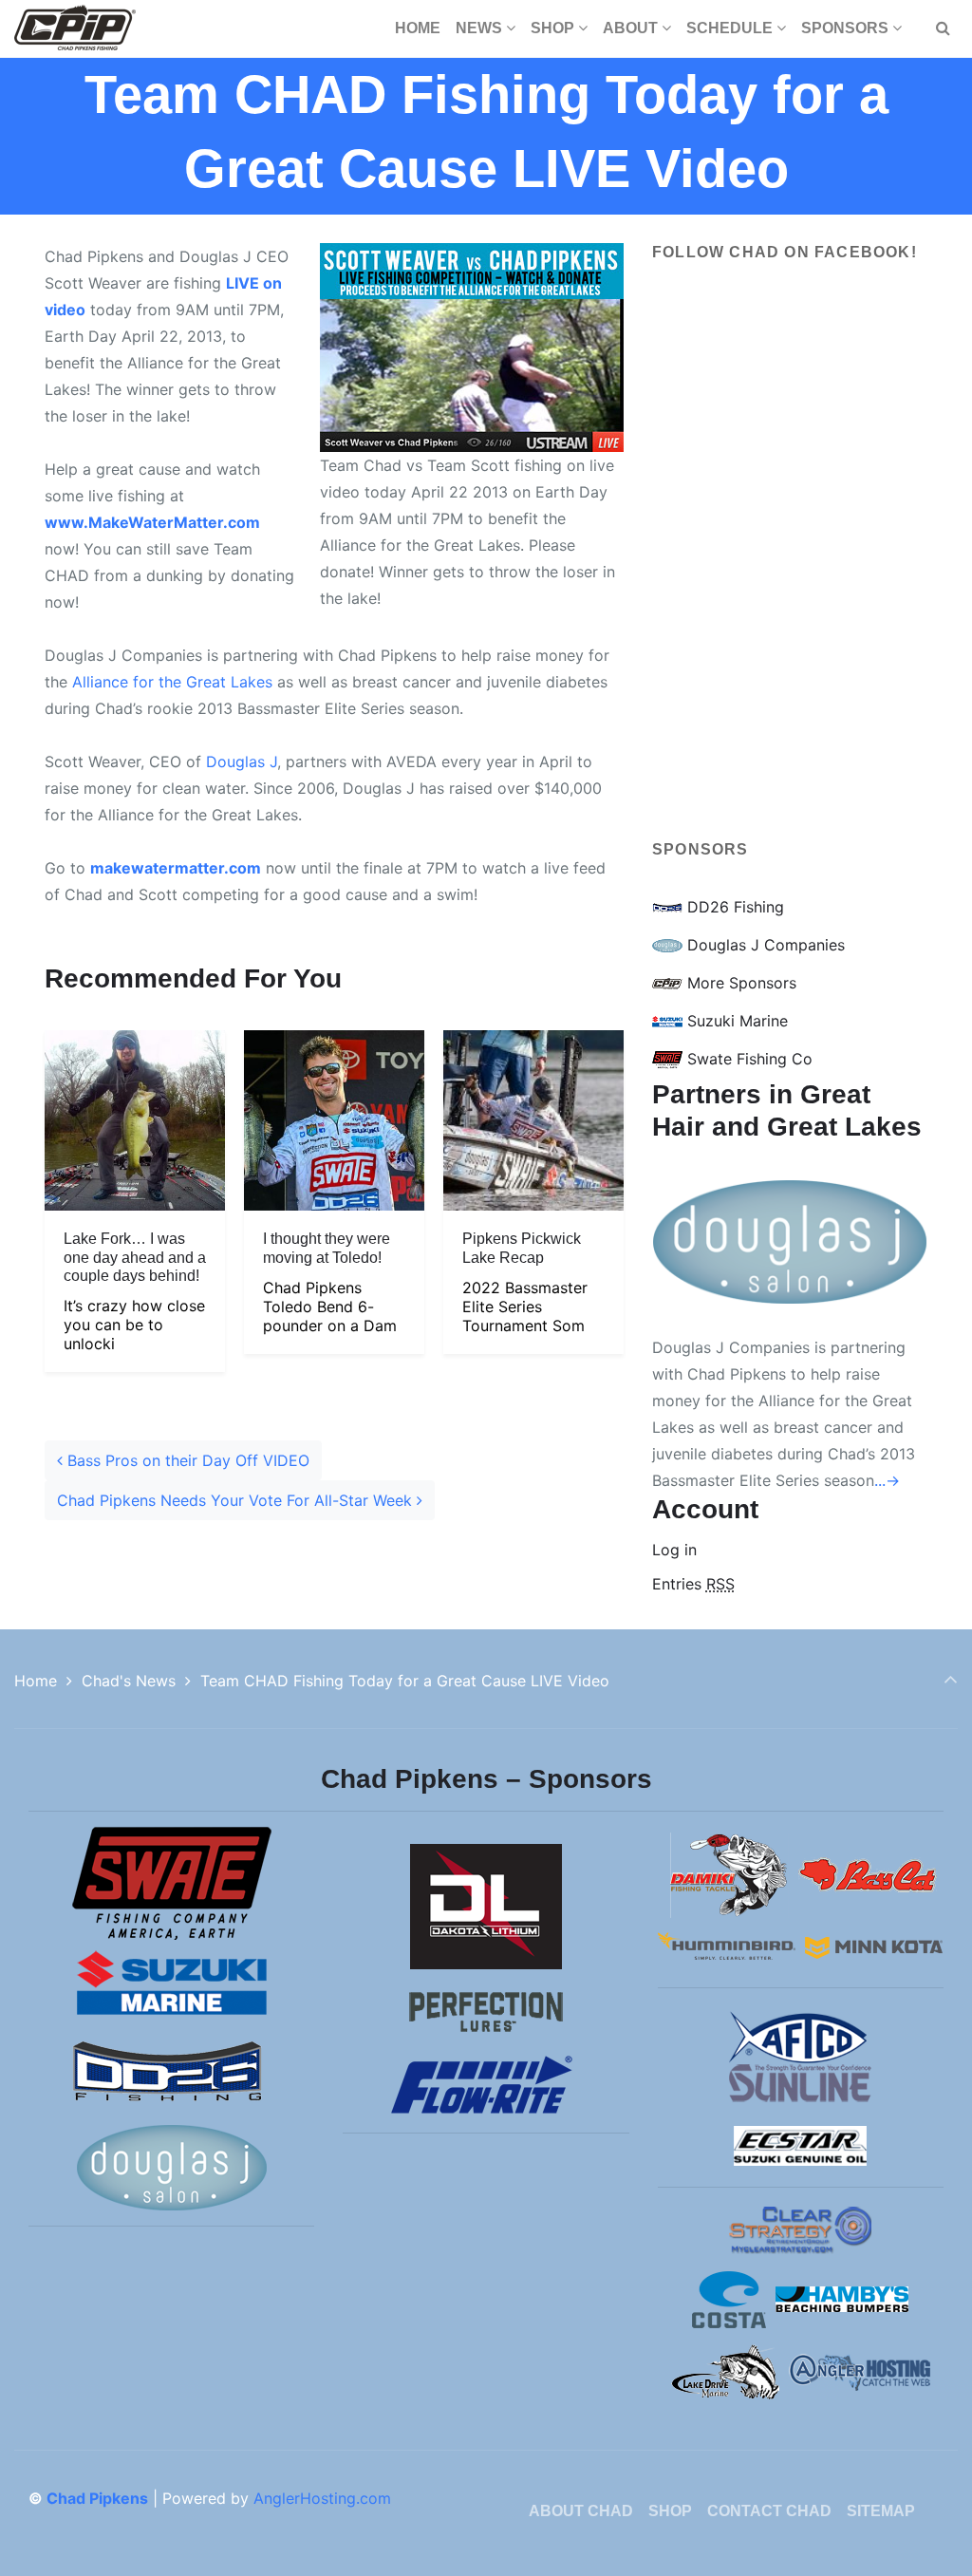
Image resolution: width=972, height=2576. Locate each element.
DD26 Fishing (733, 907)
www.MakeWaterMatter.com (152, 522)
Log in (674, 1550)
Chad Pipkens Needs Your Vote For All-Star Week (237, 1500)
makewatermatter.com (176, 868)
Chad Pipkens (97, 2498)
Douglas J (242, 762)
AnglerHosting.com (322, 2498)
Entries (693, 1584)
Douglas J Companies (764, 945)
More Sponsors (739, 983)
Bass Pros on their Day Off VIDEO (186, 1460)
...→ (887, 1480)
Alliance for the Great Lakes (172, 682)
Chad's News (129, 1681)
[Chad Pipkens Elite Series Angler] (75, 28)
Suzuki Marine (735, 1021)
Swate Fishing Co (748, 1059)
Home (36, 1681)
